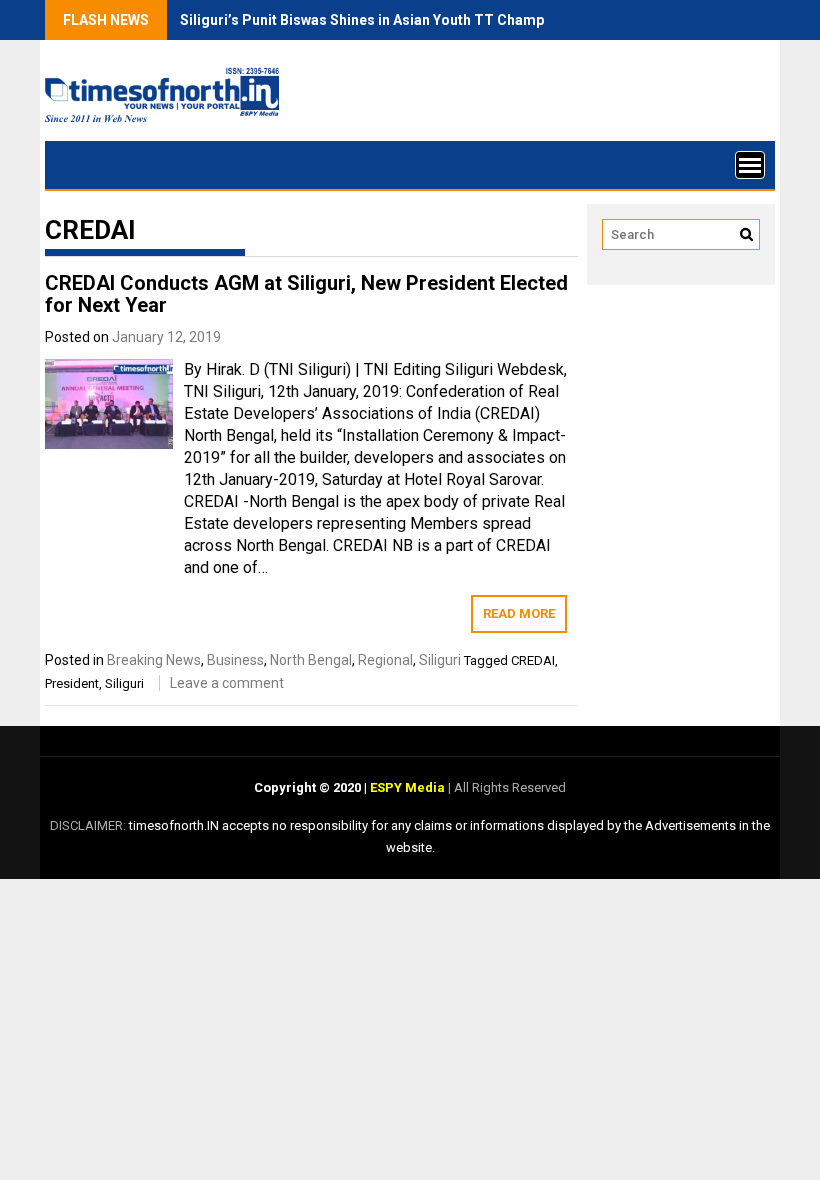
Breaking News (154, 660)
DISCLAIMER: (89, 825)
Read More (519, 613)
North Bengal (311, 660)
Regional (385, 660)
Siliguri (440, 660)
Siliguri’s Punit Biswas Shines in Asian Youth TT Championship (386, 20)
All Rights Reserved (508, 787)
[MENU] (750, 165)
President (72, 683)
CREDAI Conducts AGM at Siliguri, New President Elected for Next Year (306, 294)
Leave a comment (227, 683)
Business (235, 660)
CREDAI (533, 660)
